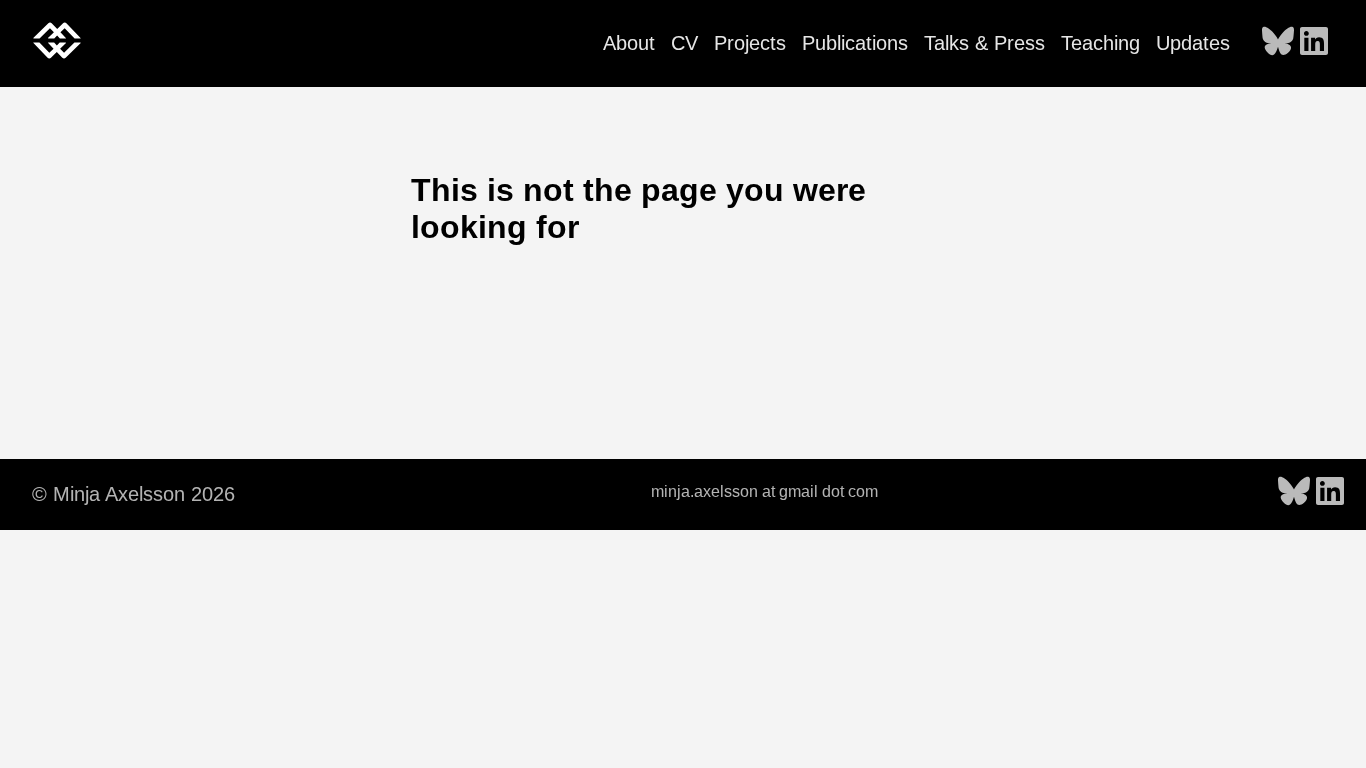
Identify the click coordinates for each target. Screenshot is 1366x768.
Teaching (1100, 43)
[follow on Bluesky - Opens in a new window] (1278, 43)
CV (684, 43)
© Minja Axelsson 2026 (133, 494)
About (629, 43)
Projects (750, 43)
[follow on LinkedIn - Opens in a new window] (1314, 43)
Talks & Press (984, 43)
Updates (1193, 43)
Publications (855, 43)
